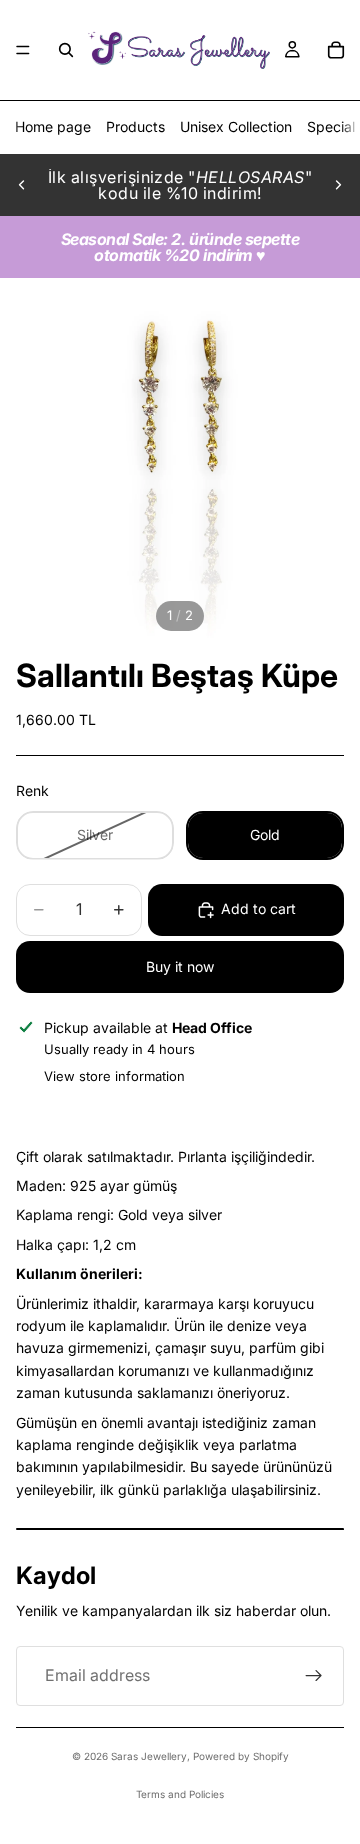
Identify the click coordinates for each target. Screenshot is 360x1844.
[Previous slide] (22, 185)
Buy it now (180, 966)
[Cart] (336, 50)
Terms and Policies (180, 1794)
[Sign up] (314, 1676)
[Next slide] (338, 185)
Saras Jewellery (149, 1756)
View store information (114, 1076)
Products (135, 126)
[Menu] (23, 50)
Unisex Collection (236, 126)
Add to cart (258, 908)
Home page (53, 126)
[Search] (66, 50)
